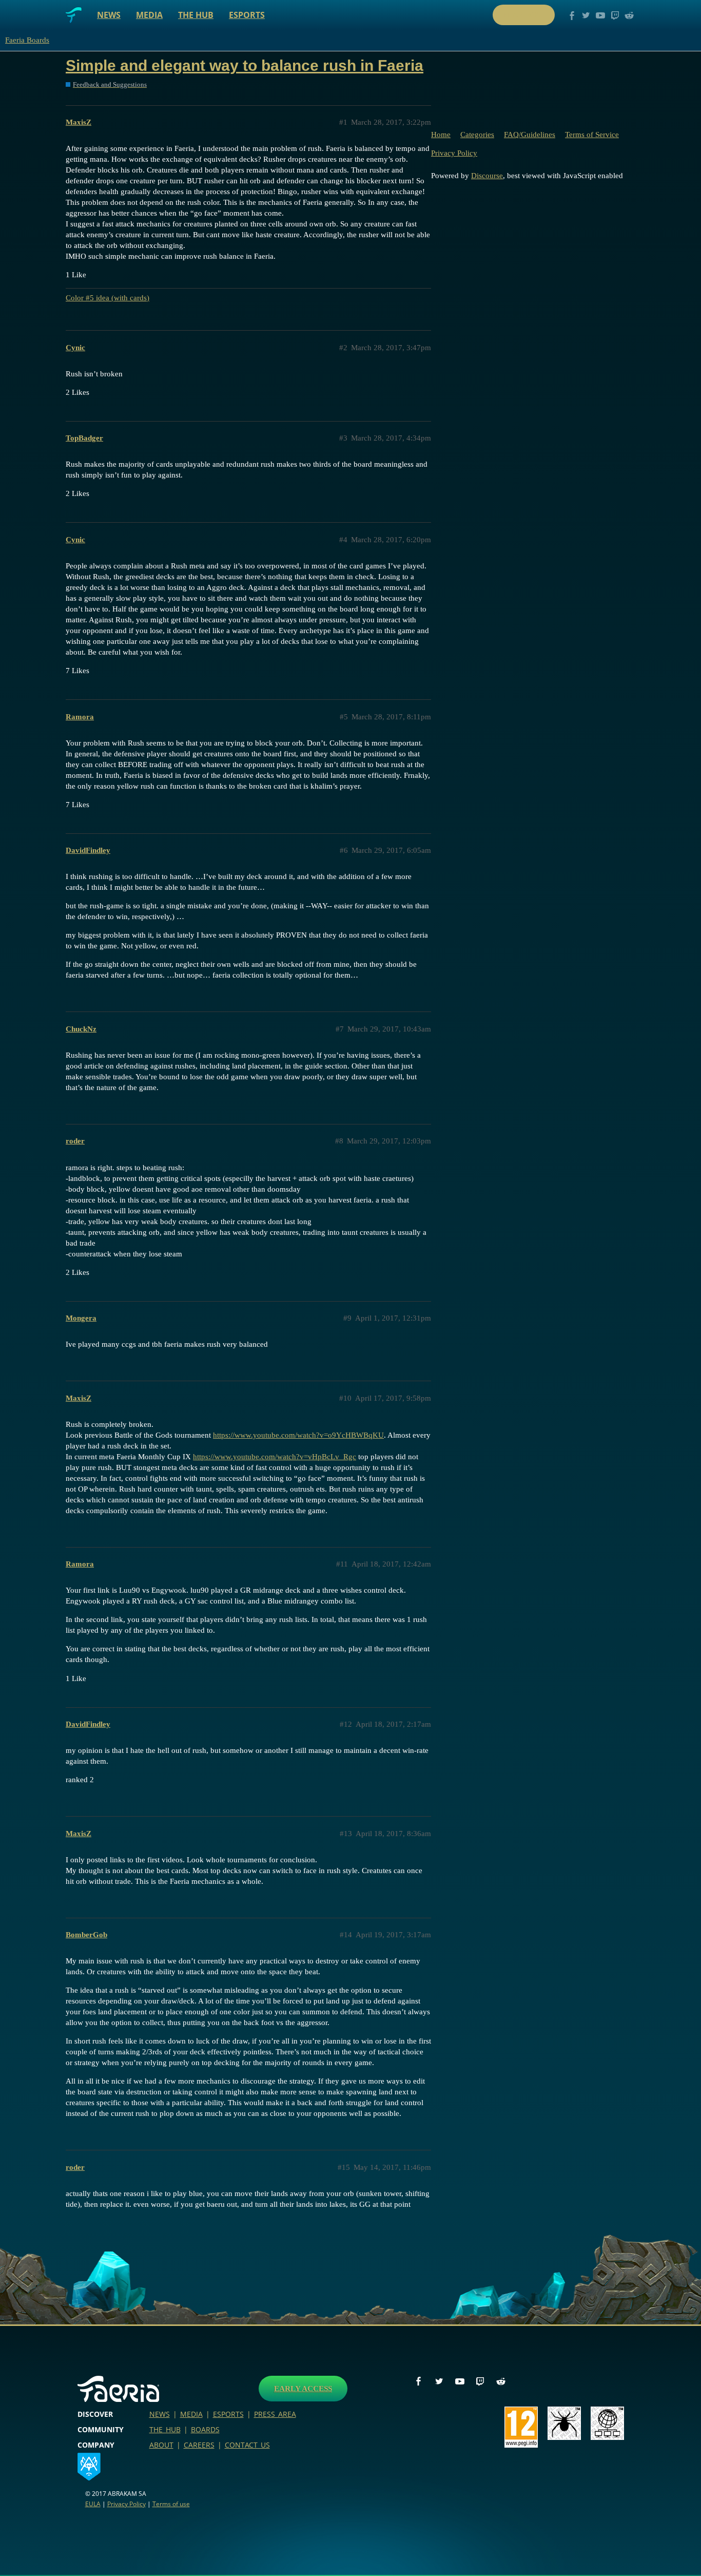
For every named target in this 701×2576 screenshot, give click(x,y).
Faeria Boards (27, 40)
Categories (477, 135)
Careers (199, 2445)
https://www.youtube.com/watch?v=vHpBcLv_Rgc (275, 1457)
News (109, 15)
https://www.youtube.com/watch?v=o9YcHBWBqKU (298, 1435)
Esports (247, 15)
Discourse (487, 176)
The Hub (196, 15)
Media (149, 15)
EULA (93, 2504)
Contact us (247, 2445)
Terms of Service (592, 135)
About (161, 2445)
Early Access (303, 2389)
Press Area (275, 2414)
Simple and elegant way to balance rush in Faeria (245, 65)
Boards (205, 2429)
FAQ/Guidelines (530, 135)
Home (441, 135)
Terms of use (171, 2504)
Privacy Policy (454, 153)
